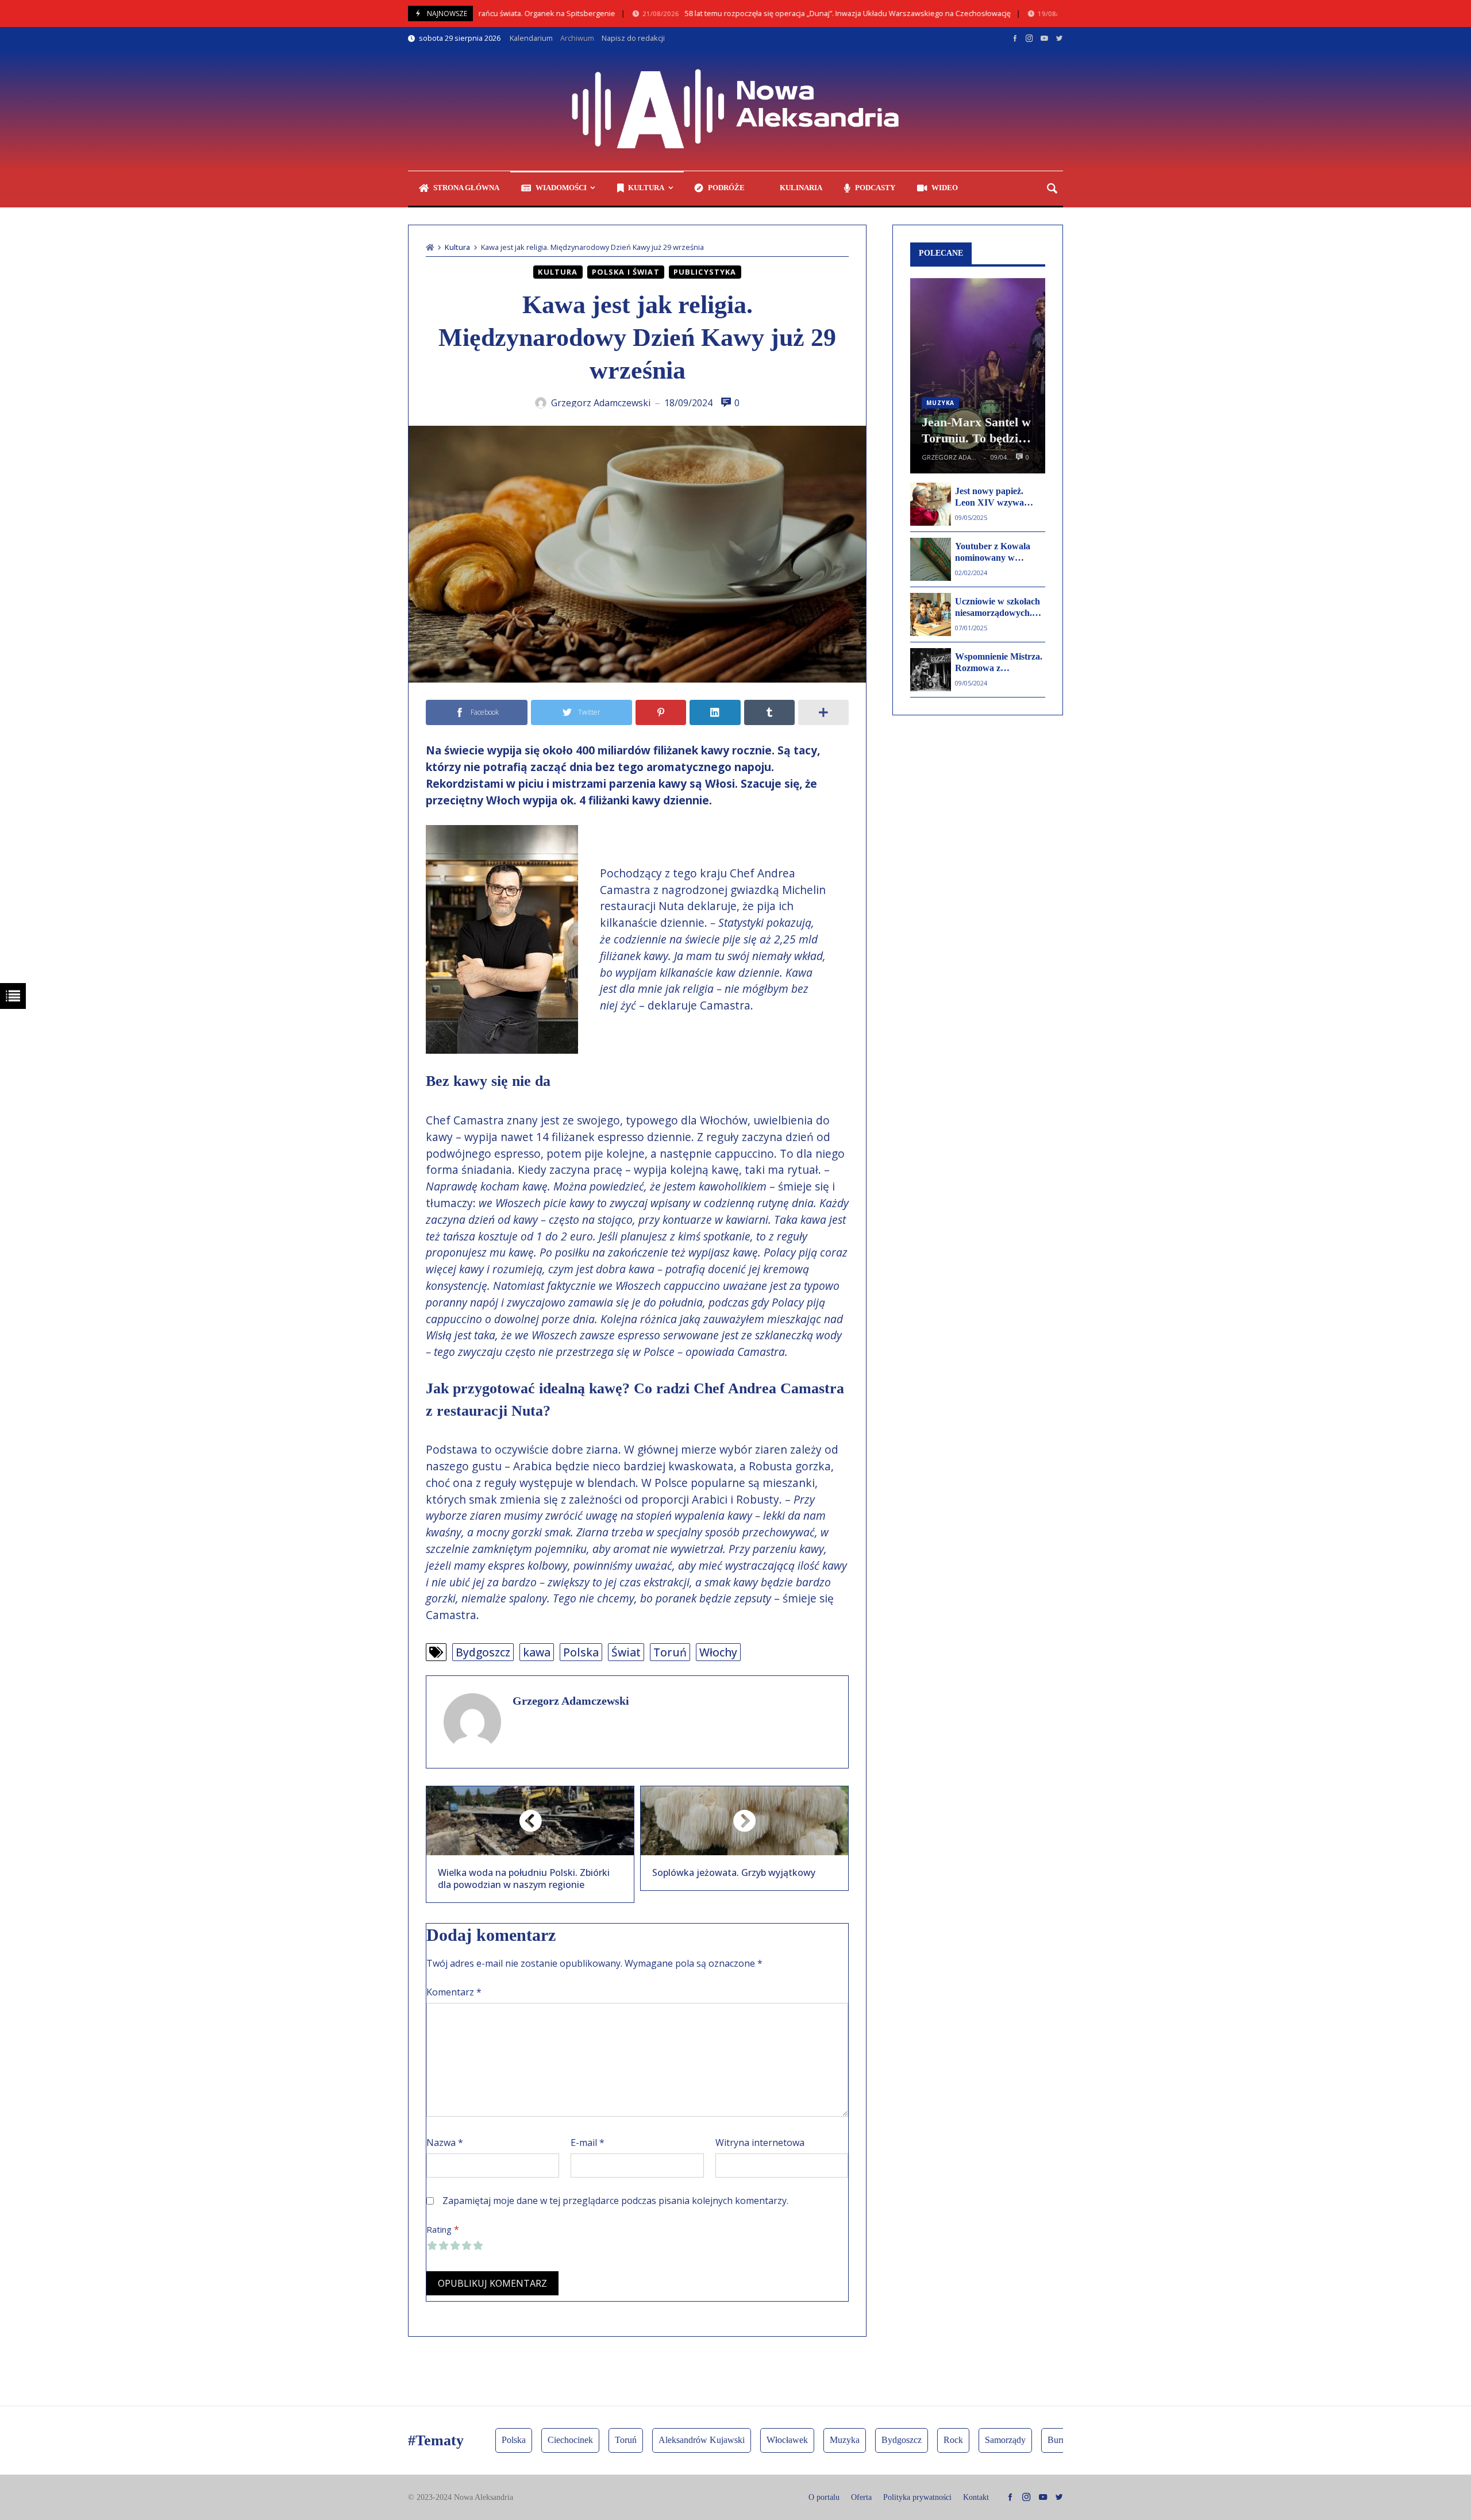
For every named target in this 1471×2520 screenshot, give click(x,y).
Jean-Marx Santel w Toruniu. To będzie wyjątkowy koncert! (976, 431)
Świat (626, 1652)
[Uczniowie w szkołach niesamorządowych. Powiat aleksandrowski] (931, 614)
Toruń (670, 1652)
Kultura (457, 247)
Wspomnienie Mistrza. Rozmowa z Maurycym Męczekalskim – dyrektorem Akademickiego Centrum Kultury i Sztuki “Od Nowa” (999, 663)
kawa (537, 1652)
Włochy (718, 1652)
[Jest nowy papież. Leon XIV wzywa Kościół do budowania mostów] (931, 504)
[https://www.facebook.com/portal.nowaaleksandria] (1015, 38)
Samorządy (963, 2440)
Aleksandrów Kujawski (659, 2440)
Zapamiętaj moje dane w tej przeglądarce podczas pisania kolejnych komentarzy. (615, 2201)
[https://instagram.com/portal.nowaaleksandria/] (1029, 38)
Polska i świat (626, 272)
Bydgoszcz (483, 1652)
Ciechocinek (528, 2440)
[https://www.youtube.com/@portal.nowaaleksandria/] (1044, 38)
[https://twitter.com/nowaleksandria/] (1059, 38)
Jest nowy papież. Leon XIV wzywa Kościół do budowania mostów (998, 498)
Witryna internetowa (760, 2143)
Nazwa (445, 2143)
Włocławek (745, 2440)
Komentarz (454, 1992)
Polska (581, 1652)
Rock (911, 2440)
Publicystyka (705, 272)
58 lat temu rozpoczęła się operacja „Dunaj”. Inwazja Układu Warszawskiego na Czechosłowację (784, 14)
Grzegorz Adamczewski (571, 1701)
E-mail (588, 2143)
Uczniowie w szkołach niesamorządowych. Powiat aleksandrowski (1000, 608)
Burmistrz (1023, 2440)
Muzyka (940, 403)
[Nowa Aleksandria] (735, 110)
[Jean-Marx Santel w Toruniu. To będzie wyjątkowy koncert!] (978, 376)
